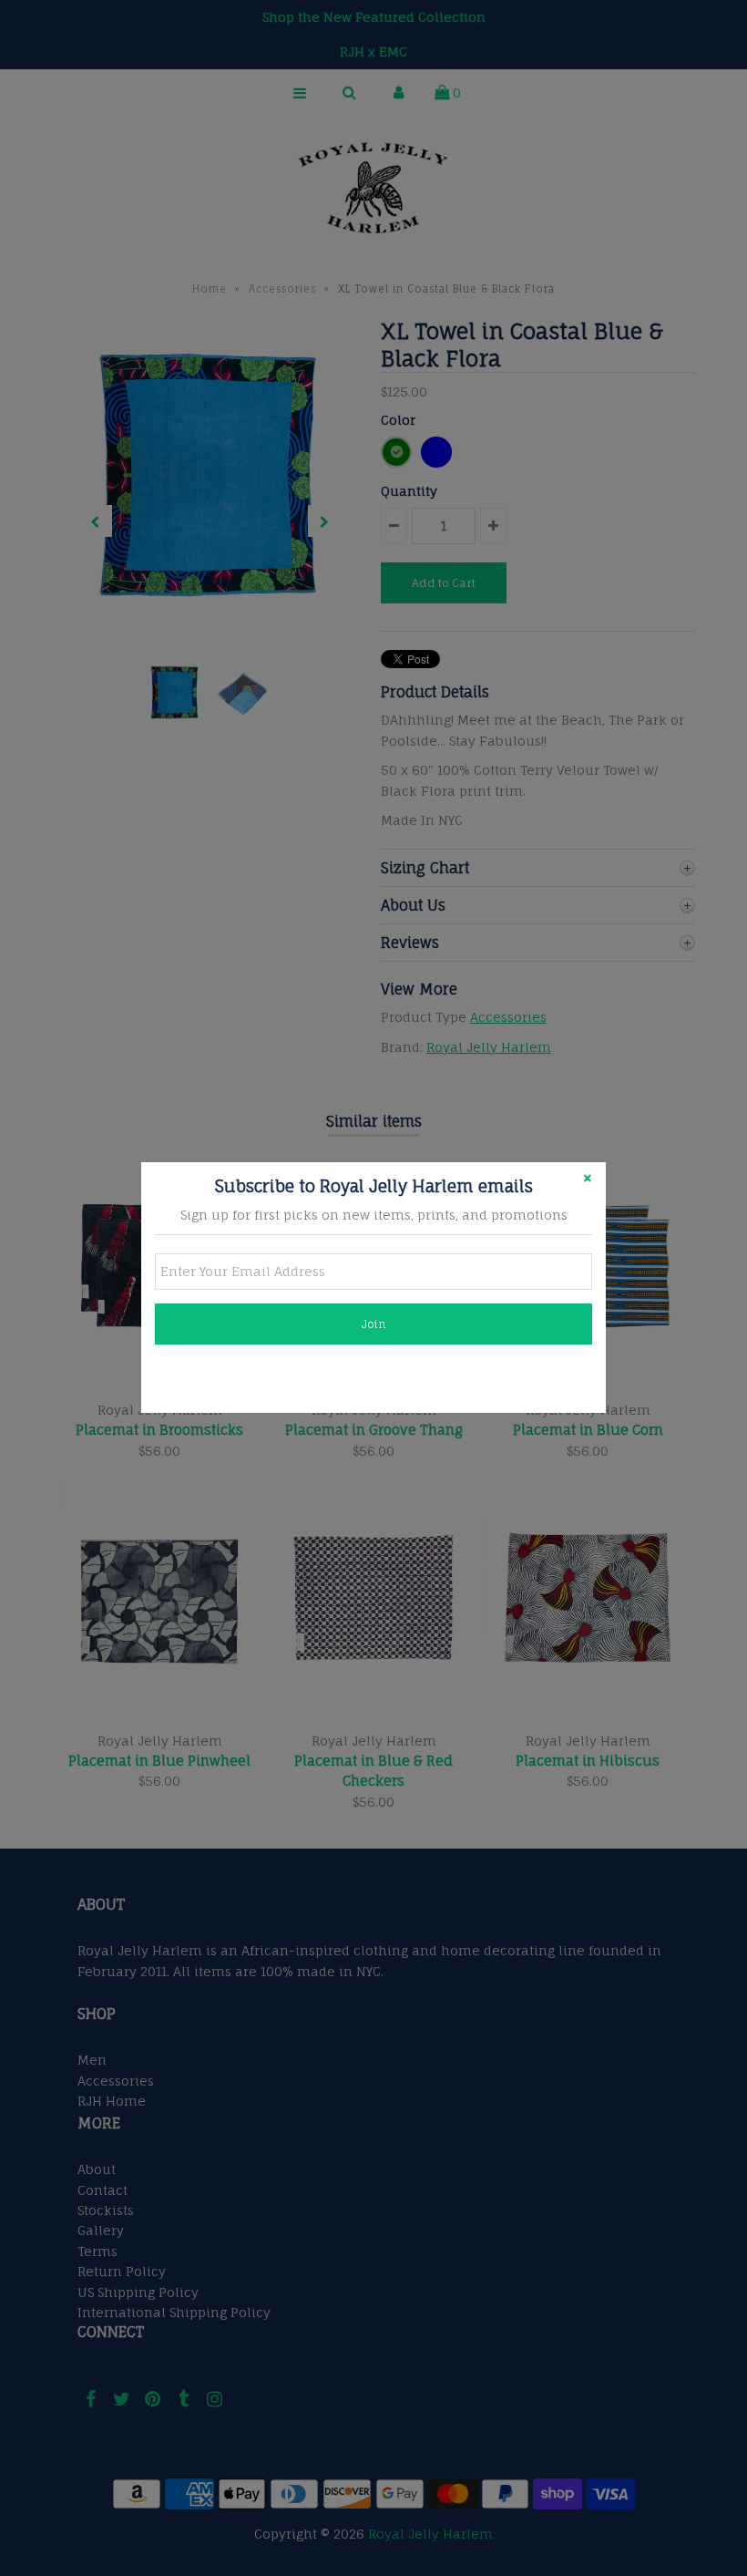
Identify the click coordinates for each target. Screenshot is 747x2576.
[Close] (588, 1180)
